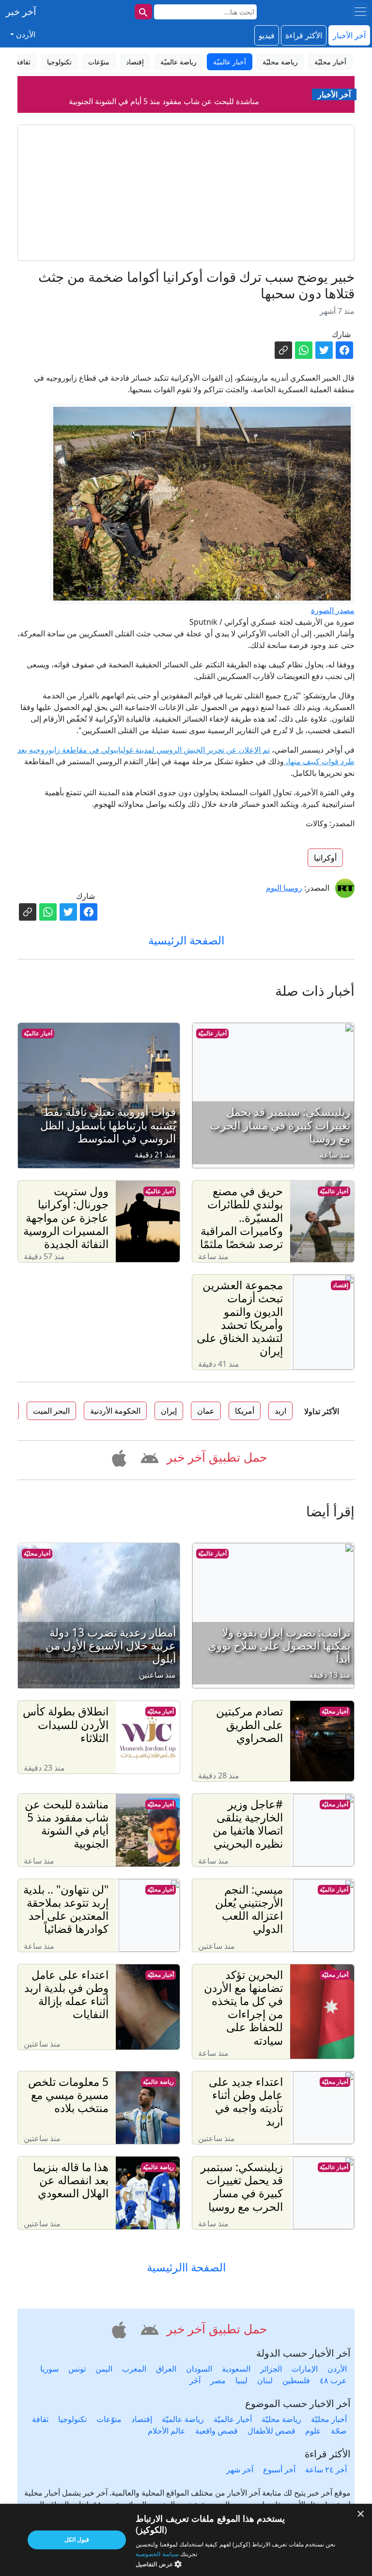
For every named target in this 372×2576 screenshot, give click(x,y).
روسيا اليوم (284, 888)
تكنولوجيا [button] (59, 62)
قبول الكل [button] (77, 2539)
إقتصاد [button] (135, 62)
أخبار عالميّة (212, 1033)
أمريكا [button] (245, 1411)
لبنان (265, 2380)
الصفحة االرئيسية (186, 2267)
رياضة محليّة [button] (280, 62)
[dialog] (186, 2540)
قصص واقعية (217, 2431)
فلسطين (296, 2380)
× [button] (361, 2514)
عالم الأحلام (167, 2431)
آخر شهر (240, 2469)
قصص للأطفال (271, 2431)
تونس (77, 2369)
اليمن (104, 2369)
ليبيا (241, 2380)
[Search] (143, 12)
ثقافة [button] (23, 62)
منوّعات (109, 2419)
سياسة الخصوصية (157, 2554)
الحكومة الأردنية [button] (115, 1411)
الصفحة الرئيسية (186, 940)
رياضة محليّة (281, 2419)
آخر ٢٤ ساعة (326, 2469)
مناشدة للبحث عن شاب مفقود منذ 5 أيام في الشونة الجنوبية (164, 87)
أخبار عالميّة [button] (230, 62)
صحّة (339, 2431)
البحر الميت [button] (51, 1411)
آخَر (195, 2380)
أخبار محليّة (37, 1553)
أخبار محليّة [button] (330, 62)
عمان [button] (206, 1411)
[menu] (360, 12)
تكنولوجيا (72, 2419)
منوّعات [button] (99, 62)
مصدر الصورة (333, 610)
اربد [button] (280, 1411)
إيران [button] (169, 1411)
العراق (166, 2369)
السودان (199, 2369)
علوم (313, 2431)
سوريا (49, 2369)
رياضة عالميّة (158, 2082)
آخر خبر (21, 11)
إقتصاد (341, 1285)
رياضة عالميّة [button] (178, 62)
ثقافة (40, 2419)
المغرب (134, 2369)
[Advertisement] (186, 193)
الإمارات (305, 2369)
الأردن (337, 2369)
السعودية (236, 2369)
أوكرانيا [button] (325, 858)
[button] (148, 1456)
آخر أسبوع (279, 2469)
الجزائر (271, 2369)
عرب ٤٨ (333, 2380)
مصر (218, 2380)
